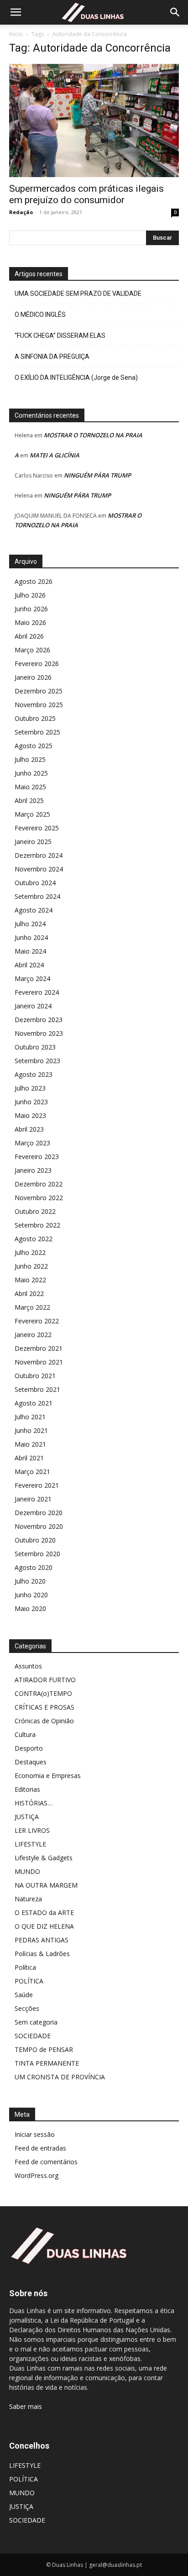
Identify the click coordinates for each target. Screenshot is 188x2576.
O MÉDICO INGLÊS (40, 315)
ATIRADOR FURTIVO (45, 1680)
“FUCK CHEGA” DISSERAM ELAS (60, 336)
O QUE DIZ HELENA (44, 1926)
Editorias (27, 1789)
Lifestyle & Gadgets (44, 1858)
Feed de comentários (46, 2162)
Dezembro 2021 (39, 1348)
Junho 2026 (31, 609)
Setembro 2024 (37, 896)
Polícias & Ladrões (42, 1954)
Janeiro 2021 (33, 1499)
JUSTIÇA (27, 1817)
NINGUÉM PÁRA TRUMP (97, 475)
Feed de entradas (40, 2148)
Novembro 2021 (39, 1362)
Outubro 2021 (35, 1376)
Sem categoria (36, 2022)
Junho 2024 (31, 937)
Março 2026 (32, 650)
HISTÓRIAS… (34, 1803)
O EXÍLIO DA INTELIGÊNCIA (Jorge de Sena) (76, 378)
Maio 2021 (30, 1444)
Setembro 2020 (37, 1554)
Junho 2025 (31, 773)
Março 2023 (32, 1143)
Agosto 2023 (34, 1074)
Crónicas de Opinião (44, 1721)
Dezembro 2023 (39, 1020)
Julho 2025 (30, 759)
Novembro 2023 (39, 1033)
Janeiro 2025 (33, 842)
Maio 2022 (30, 1280)
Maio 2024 (30, 951)
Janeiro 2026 (33, 677)
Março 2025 (32, 814)
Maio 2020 (30, 1608)
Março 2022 (32, 1307)
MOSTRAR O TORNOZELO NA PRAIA (93, 435)
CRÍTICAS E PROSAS (44, 1707)
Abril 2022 (29, 1293)
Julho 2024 (30, 924)
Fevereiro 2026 (37, 664)
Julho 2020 (30, 1581)
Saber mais (26, 2406)
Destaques (31, 1762)
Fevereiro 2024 (37, 992)
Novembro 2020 (39, 1526)
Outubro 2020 (35, 1540)
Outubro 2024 (35, 883)
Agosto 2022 (34, 1239)
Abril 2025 (29, 800)
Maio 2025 (30, 787)
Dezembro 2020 (39, 1513)
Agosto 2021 (34, 1403)
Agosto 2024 (34, 910)
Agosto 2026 (34, 581)
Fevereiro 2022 (37, 1321)
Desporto (29, 1748)
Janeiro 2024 (33, 1006)
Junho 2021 (31, 1430)
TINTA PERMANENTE (47, 2063)
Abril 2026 (29, 636)
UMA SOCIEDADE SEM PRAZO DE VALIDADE (78, 294)
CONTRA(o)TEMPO (43, 1693)
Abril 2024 (29, 965)
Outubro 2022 (35, 1211)
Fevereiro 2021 (37, 1485)
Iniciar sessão (35, 2134)
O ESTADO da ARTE (44, 1912)
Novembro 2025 (39, 705)
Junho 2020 (31, 1595)
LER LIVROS (32, 1830)
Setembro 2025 (37, 732)
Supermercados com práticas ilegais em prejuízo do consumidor (86, 194)
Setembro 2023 (37, 1061)
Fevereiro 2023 (37, 1157)
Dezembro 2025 (39, 691)
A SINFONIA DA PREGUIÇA (52, 357)
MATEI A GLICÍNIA (55, 455)
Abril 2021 (29, 1458)
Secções (27, 2008)
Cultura (25, 1734)
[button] (16, 12)
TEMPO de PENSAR (44, 2049)
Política (25, 1967)
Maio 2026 (30, 622)
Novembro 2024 (39, 869)
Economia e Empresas (48, 1776)
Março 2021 (32, 1472)
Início (16, 34)
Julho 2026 (30, 595)
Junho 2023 (31, 1102)
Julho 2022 (30, 1252)
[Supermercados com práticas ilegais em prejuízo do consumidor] (94, 121)
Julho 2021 (30, 1417)
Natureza (28, 1899)
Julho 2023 (30, 1088)
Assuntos (28, 1666)
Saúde (24, 1995)
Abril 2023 (29, 1129)
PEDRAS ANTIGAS (42, 1940)
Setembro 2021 (37, 1389)
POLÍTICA (29, 1981)
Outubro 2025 (35, 718)
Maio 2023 (30, 1115)
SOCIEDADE (33, 2036)
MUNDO (27, 1871)
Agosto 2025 (34, 746)
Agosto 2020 (34, 1567)
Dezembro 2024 (39, 855)
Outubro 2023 (35, 1047)
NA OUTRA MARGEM (46, 1885)
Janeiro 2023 (33, 1170)
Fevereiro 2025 (37, 828)
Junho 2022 (31, 1266)
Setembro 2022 (37, 1225)
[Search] (175, 12)
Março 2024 (32, 978)
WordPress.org (37, 2175)
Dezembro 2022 (39, 1184)
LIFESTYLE (30, 1844)
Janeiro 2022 (33, 1335)
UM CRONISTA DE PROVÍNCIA (60, 2077)
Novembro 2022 (39, 1198)
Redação (21, 212)
